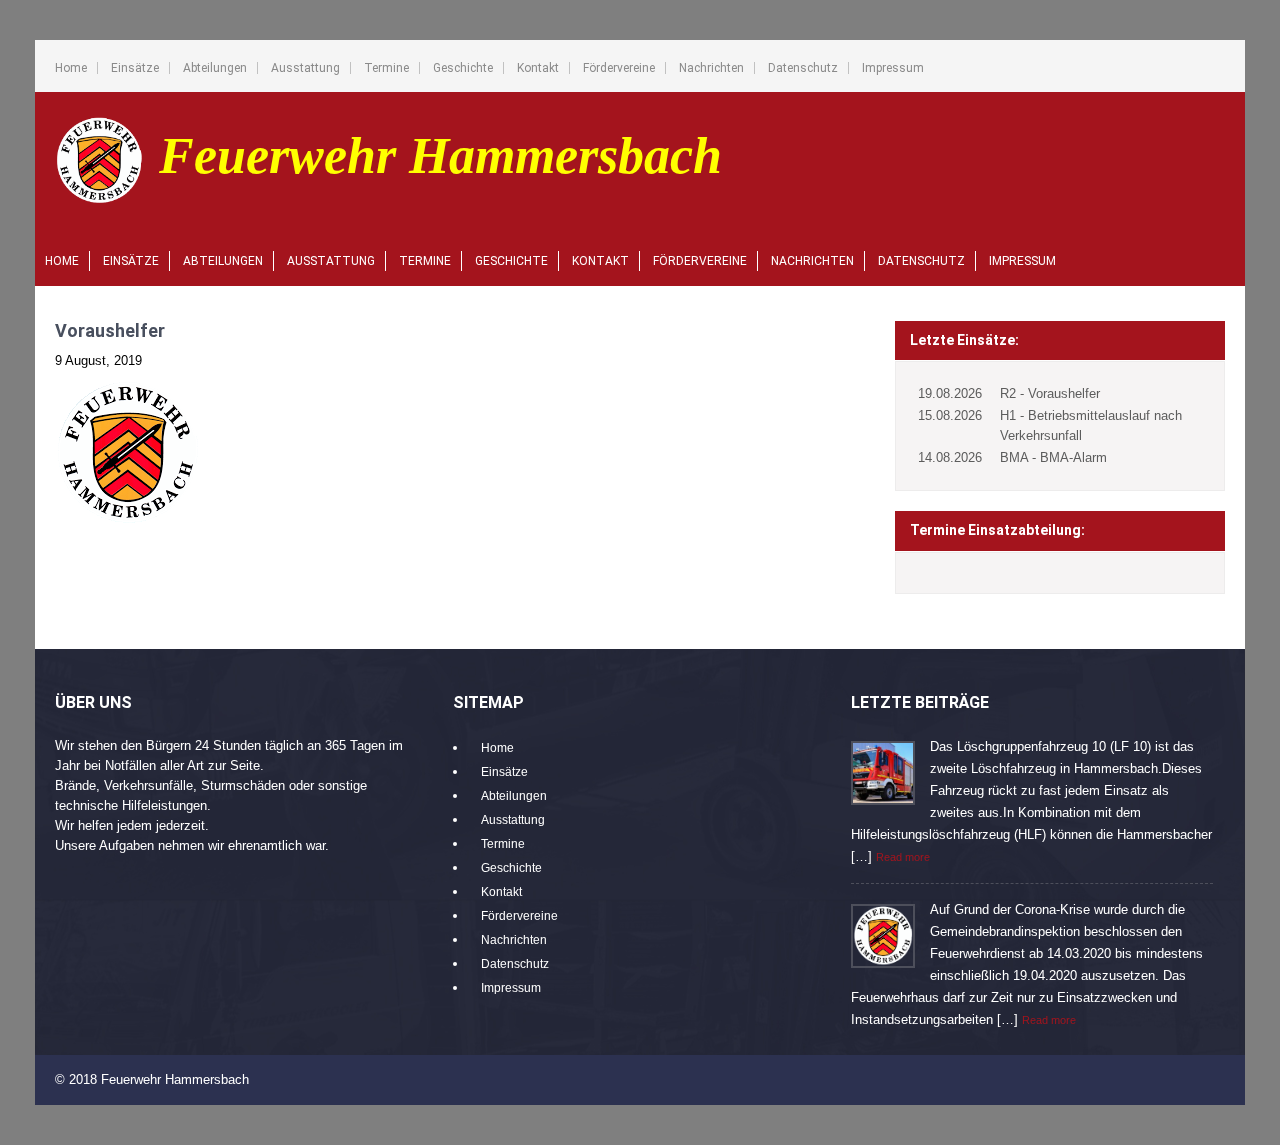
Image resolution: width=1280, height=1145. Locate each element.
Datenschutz (803, 68)
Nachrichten (711, 68)
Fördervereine (619, 68)
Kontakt (538, 68)
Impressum (893, 68)
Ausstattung (305, 68)
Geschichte (463, 68)
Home (71, 68)
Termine (386, 68)
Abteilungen (215, 68)
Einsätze (135, 68)
